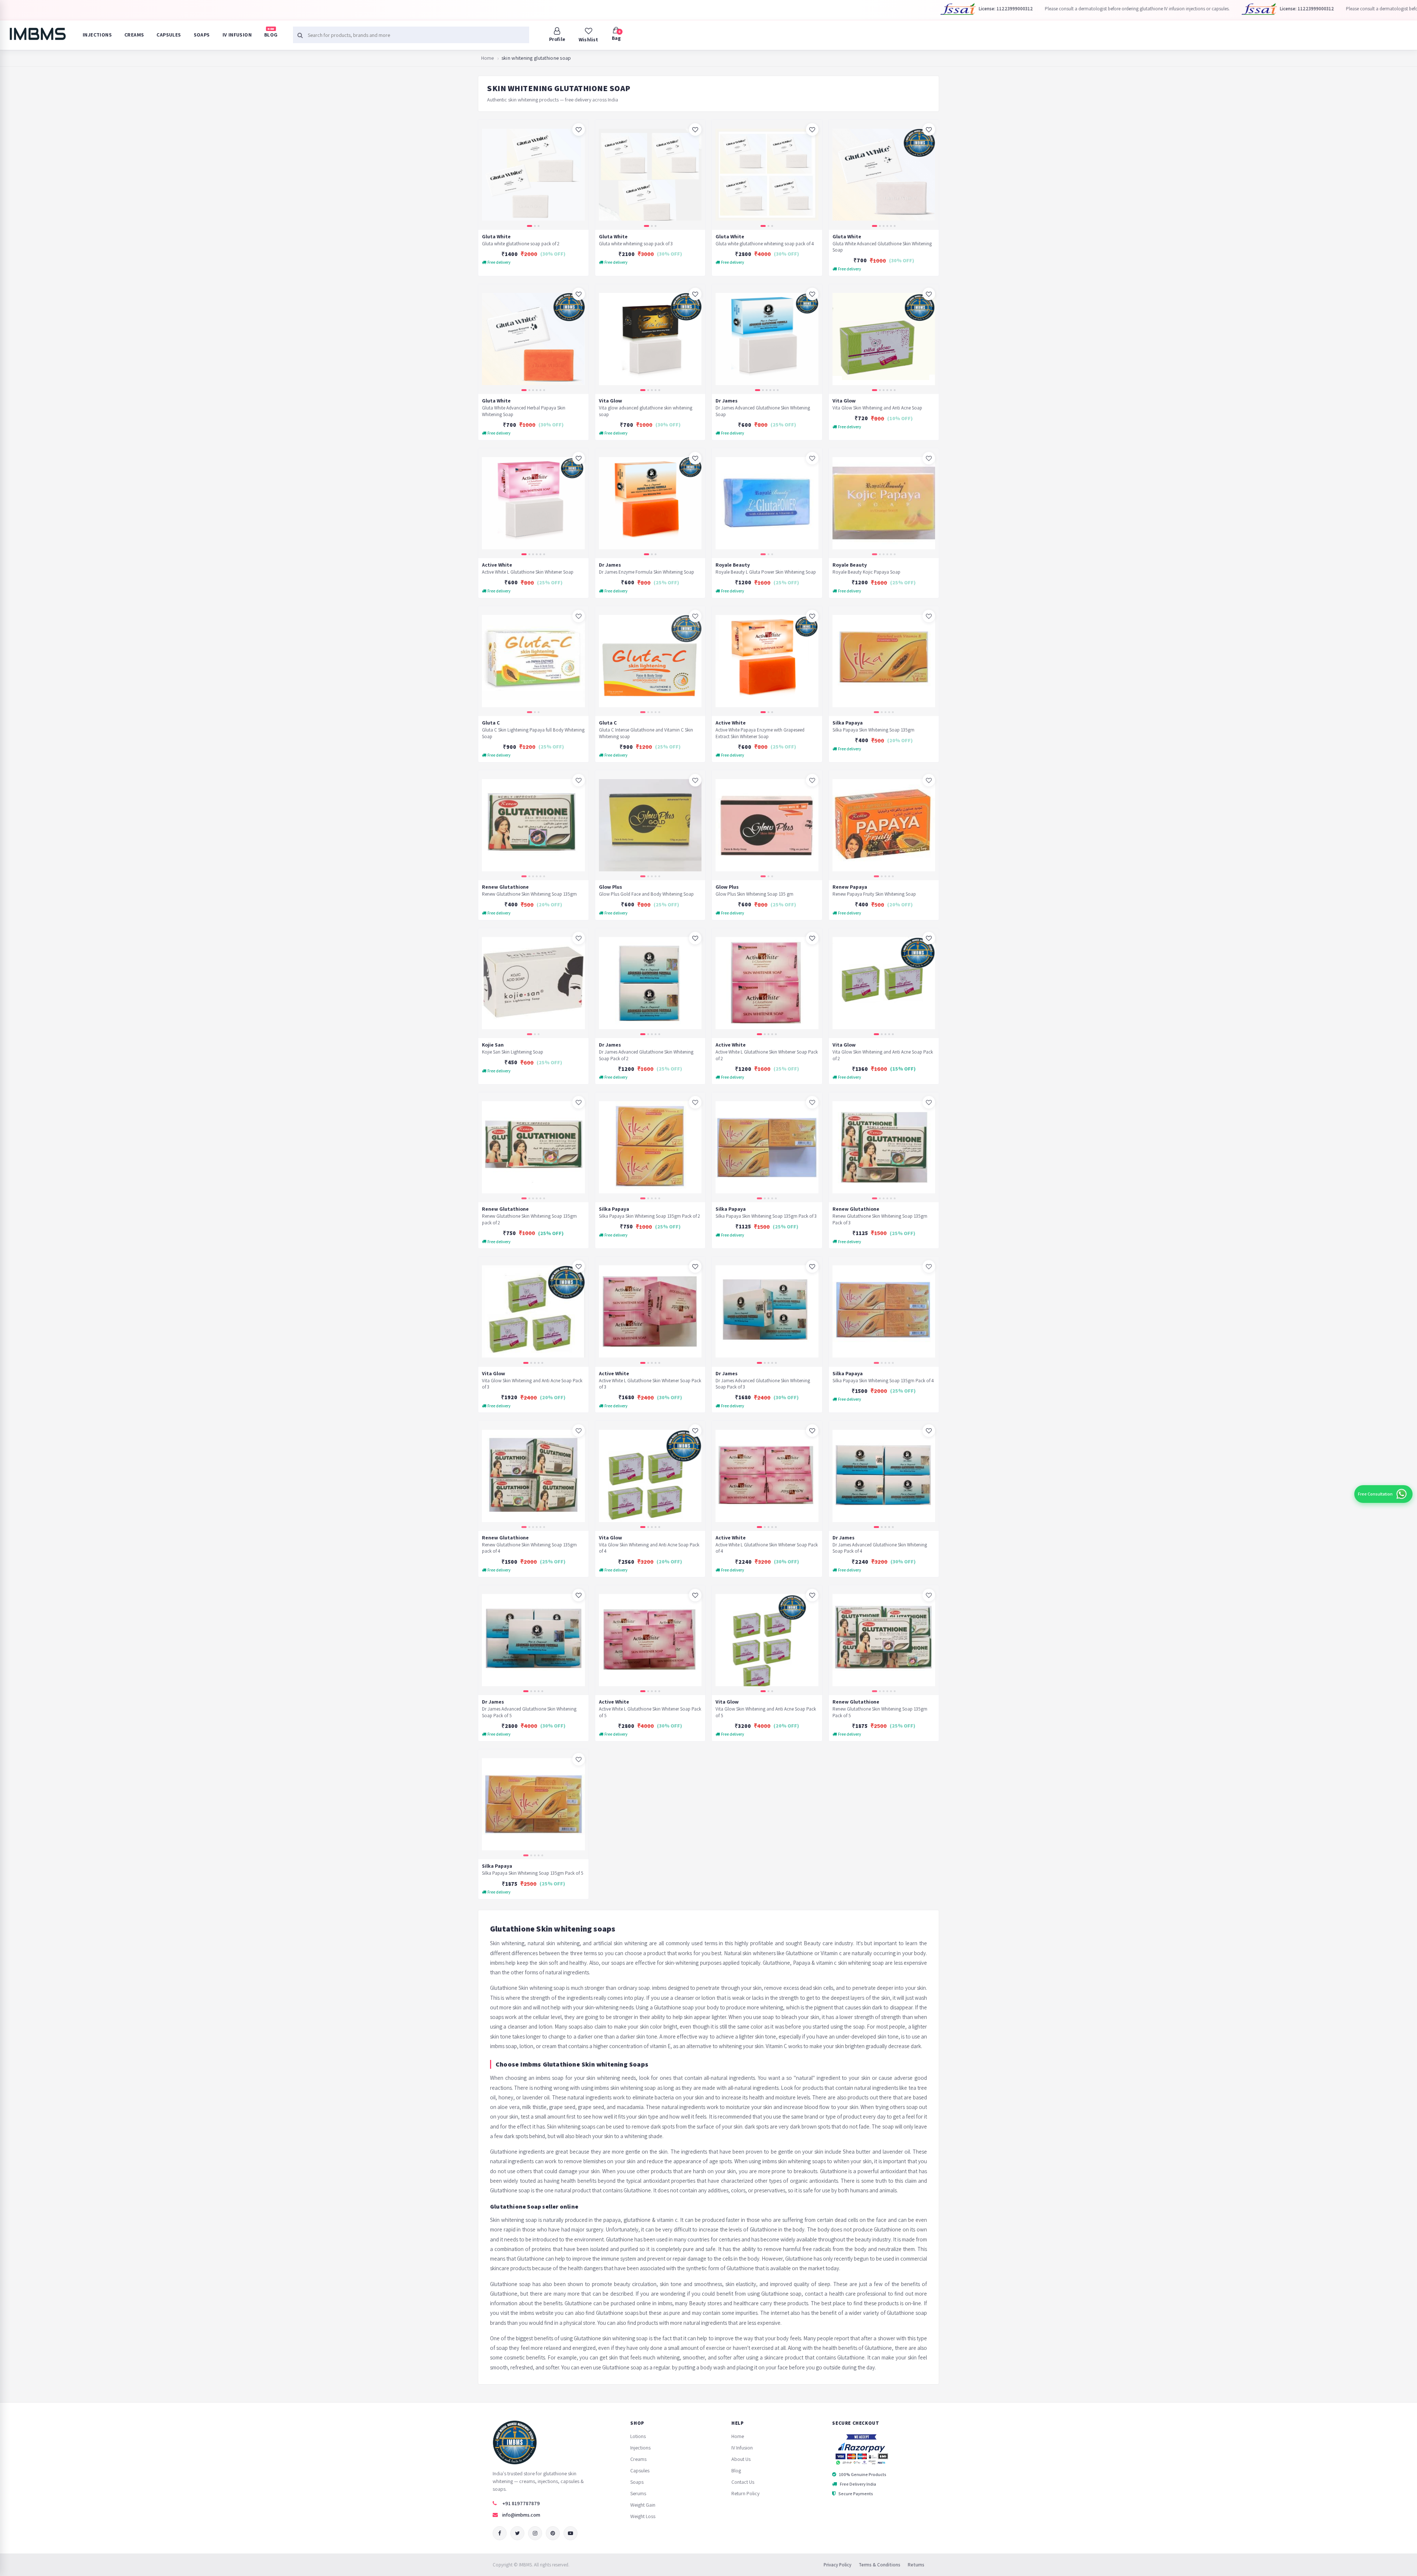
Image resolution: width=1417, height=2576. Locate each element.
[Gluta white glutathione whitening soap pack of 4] (767, 175)
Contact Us (743, 2482)
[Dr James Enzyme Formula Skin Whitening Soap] (650, 503)
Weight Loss (643, 2516)
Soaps (202, 35)
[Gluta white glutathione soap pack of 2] (533, 175)
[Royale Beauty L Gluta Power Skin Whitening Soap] (767, 503)
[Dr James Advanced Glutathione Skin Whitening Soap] (767, 339)
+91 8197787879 (521, 2503)
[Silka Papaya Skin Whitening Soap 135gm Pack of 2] (650, 1147)
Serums (638, 2493)
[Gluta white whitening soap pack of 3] (650, 175)
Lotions (638, 2436)
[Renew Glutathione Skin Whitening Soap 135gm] (533, 825)
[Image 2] (535, 226)
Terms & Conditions (880, 2565)
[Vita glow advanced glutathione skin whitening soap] (650, 339)
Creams (134, 35)
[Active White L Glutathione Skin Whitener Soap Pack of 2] (767, 983)
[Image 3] (539, 226)
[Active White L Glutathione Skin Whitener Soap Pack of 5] (650, 1640)
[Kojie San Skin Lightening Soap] (533, 983)
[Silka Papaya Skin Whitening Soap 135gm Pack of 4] (884, 1312)
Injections (97, 35)
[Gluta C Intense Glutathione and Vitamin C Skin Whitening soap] (650, 661)
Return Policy (745, 2493)
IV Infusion (237, 35)
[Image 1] (530, 226)
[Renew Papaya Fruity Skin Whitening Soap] (884, 825)
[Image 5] (891, 226)
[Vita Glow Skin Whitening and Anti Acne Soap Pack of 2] (884, 983)
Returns (916, 2565)
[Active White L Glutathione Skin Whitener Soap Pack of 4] (767, 1476)
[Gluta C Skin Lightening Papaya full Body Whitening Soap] (533, 661)
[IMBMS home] (37, 34)
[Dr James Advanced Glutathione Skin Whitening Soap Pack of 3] (767, 1312)
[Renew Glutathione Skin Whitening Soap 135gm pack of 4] (533, 1476)
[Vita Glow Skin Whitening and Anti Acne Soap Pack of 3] (533, 1312)
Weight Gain (643, 2505)
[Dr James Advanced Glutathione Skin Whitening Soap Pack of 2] (650, 983)
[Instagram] (535, 2533)
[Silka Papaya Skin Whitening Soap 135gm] (884, 661)
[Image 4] (887, 226)
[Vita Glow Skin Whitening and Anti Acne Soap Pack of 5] (767, 1640)
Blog (271, 32)
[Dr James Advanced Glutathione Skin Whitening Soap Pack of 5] (533, 1640)
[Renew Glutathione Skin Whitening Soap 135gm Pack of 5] (884, 1640)
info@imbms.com (521, 2515)
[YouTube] (570, 2533)
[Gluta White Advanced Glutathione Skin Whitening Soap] (884, 175)
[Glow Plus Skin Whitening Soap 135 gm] (767, 825)
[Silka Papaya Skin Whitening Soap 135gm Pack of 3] (767, 1147)
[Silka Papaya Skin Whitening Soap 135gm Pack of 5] (533, 1804)
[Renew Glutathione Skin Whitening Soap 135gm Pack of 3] (884, 1147)
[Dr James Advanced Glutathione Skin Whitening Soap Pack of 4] (884, 1476)
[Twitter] (517, 2533)
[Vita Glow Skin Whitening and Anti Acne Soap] (884, 339)
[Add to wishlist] (579, 129)
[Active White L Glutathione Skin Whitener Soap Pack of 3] (650, 1312)
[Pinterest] (553, 2533)
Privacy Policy (837, 2565)
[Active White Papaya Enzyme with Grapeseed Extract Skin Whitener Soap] (767, 661)
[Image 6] (895, 226)
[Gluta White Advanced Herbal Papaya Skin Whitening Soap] (533, 339)
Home (488, 58)
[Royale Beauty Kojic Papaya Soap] (884, 503)
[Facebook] (500, 2533)
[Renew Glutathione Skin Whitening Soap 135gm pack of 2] (533, 1147)
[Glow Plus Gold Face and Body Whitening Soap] (650, 825)
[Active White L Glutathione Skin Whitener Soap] (533, 503)
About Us (741, 2459)
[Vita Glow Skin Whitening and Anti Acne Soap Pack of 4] (650, 1476)
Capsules (169, 35)
